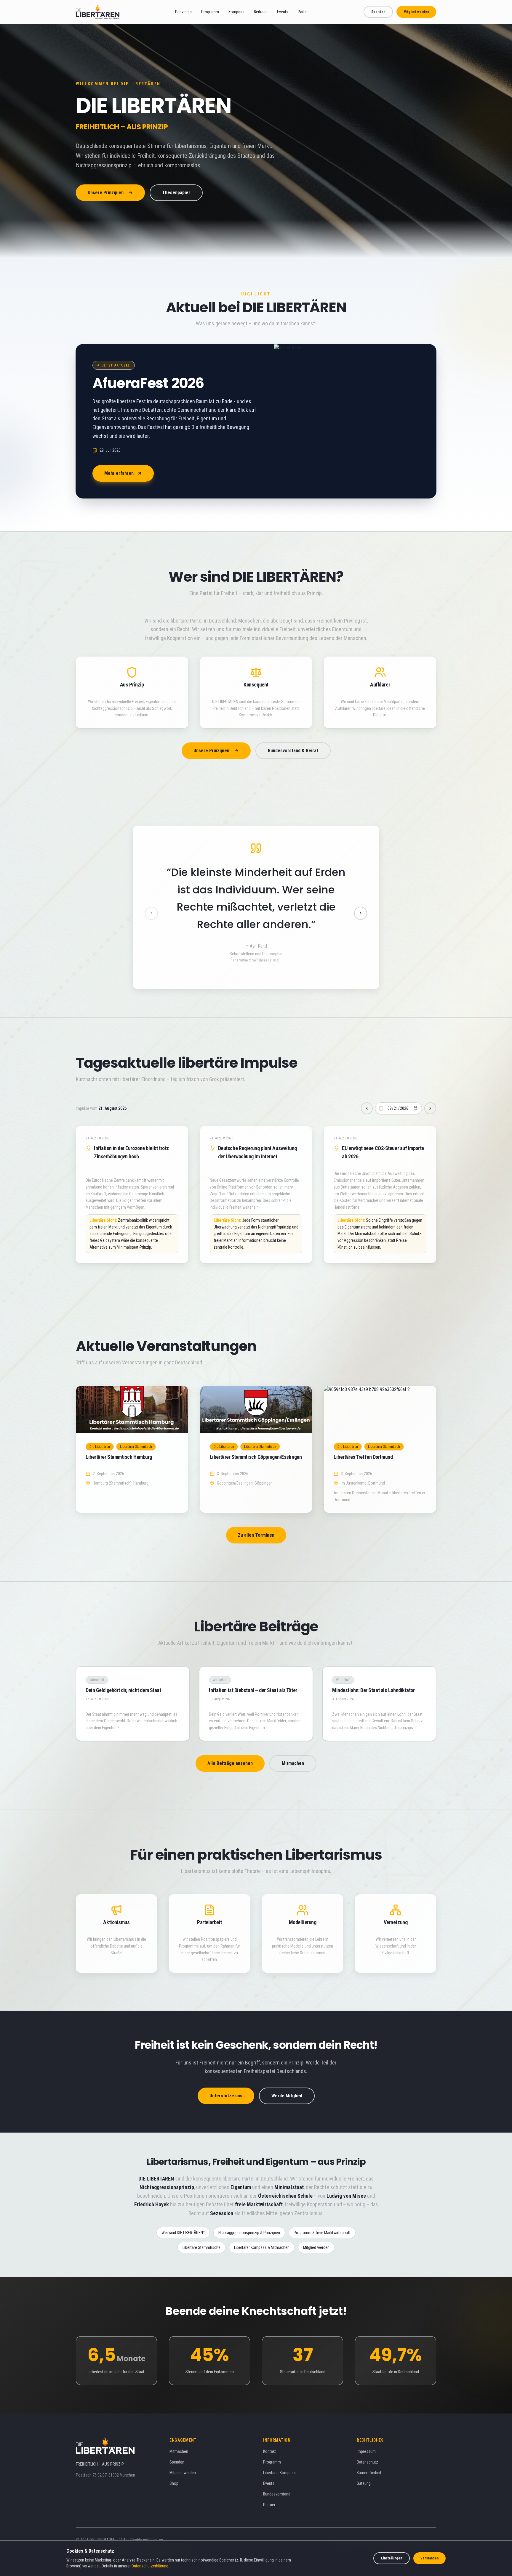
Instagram (393, 2527)
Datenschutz (367, 2445)
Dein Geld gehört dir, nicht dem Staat (123, 1673)
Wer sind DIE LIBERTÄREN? (183, 2215)
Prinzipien (183, 12)
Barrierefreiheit (369, 2455)
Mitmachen (293, 1746)
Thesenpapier (176, 193)
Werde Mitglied (287, 2078)
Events (283, 12)
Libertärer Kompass (279, 2455)
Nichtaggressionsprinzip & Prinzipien (249, 2215)
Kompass (236, 12)
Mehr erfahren (119, 473)
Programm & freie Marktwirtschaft (322, 2215)
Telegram (344, 2527)
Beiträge (261, 12)
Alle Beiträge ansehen (230, 1746)
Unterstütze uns (226, 2078)
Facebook (372, 2527)
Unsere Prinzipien (106, 193)
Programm (210, 12)
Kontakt (269, 2434)
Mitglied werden (416, 12)
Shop (174, 2466)
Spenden (378, 12)
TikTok (431, 2527)
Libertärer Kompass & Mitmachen (262, 2230)
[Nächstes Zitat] (361, 905)
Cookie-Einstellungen (173, 2532)
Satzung (364, 2466)
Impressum (366, 2434)
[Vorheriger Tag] (367, 1091)
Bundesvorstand (277, 2477)
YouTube (413, 2527)
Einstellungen (392, 2558)
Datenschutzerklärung (150, 2566)
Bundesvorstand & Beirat (293, 751)
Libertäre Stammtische (201, 2230)
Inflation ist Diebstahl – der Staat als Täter (253, 1673)
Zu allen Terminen (256, 1518)
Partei (303, 12)
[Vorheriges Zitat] (151, 905)
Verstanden (429, 2558)
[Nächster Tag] (430, 1091)
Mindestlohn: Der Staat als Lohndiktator (373, 1673)
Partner (269, 2487)
